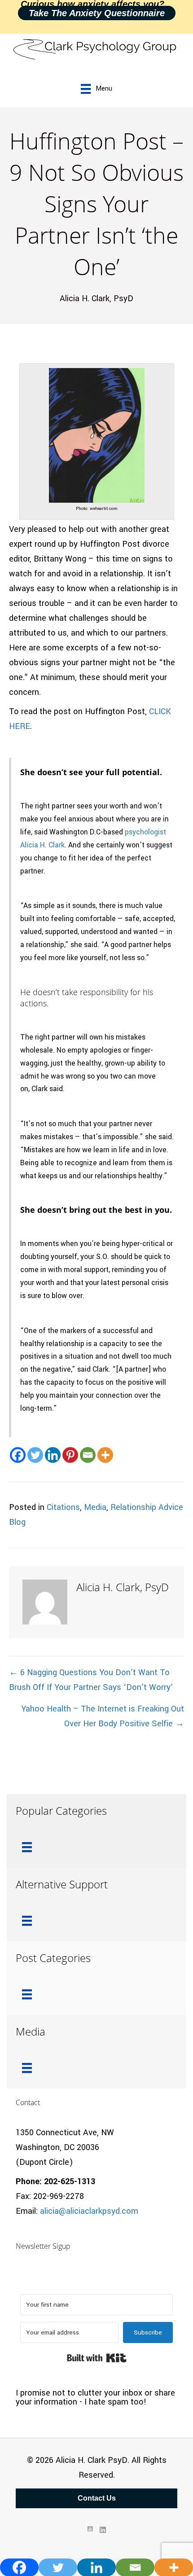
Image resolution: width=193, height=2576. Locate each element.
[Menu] (27, 1847)
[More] (105, 1455)
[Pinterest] (70, 1455)
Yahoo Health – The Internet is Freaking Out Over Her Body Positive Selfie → (103, 1716)
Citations (63, 1507)
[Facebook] (18, 1455)
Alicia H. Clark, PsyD (96, 298)
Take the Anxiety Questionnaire (97, 13)
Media (95, 1507)
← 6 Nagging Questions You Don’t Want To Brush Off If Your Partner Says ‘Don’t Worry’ (91, 1680)
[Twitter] (35, 1455)
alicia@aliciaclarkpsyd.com (89, 2211)
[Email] (88, 1455)
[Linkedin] (53, 1455)
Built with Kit (97, 2358)
